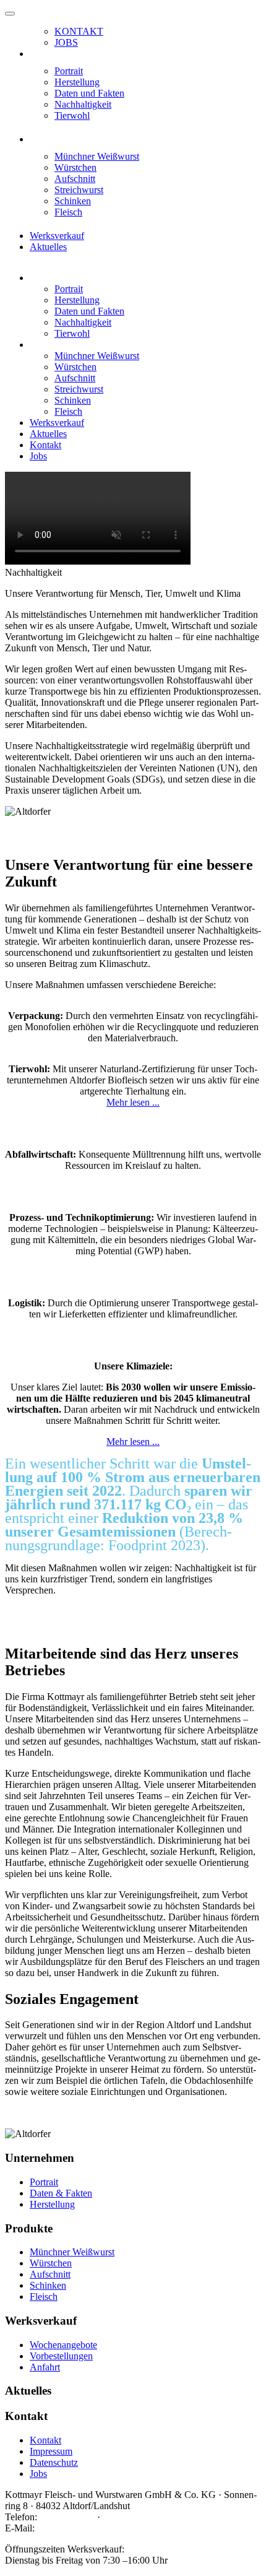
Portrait (69, 71)
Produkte (47, 139)
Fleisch (68, 212)
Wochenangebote (63, 2345)
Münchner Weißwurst (97, 156)
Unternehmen (56, 54)
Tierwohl (72, 115)
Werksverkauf (57, 236)
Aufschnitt (75, 179)
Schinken (73, 201)
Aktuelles (48, 247)
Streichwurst (79, 190)
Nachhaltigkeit (83, 104)
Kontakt (79, 31)
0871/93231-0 (67, 2517)
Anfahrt (45, 2367)
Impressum (51, 2451)
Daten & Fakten (61, 2193)
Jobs (66, 42)
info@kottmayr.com (76, 2528)
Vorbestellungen (61, 2356)
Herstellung (77, 82)
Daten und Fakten (89, 93)
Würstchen (75, 167)
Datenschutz (54, 2462)
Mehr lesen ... (133, 1102)
